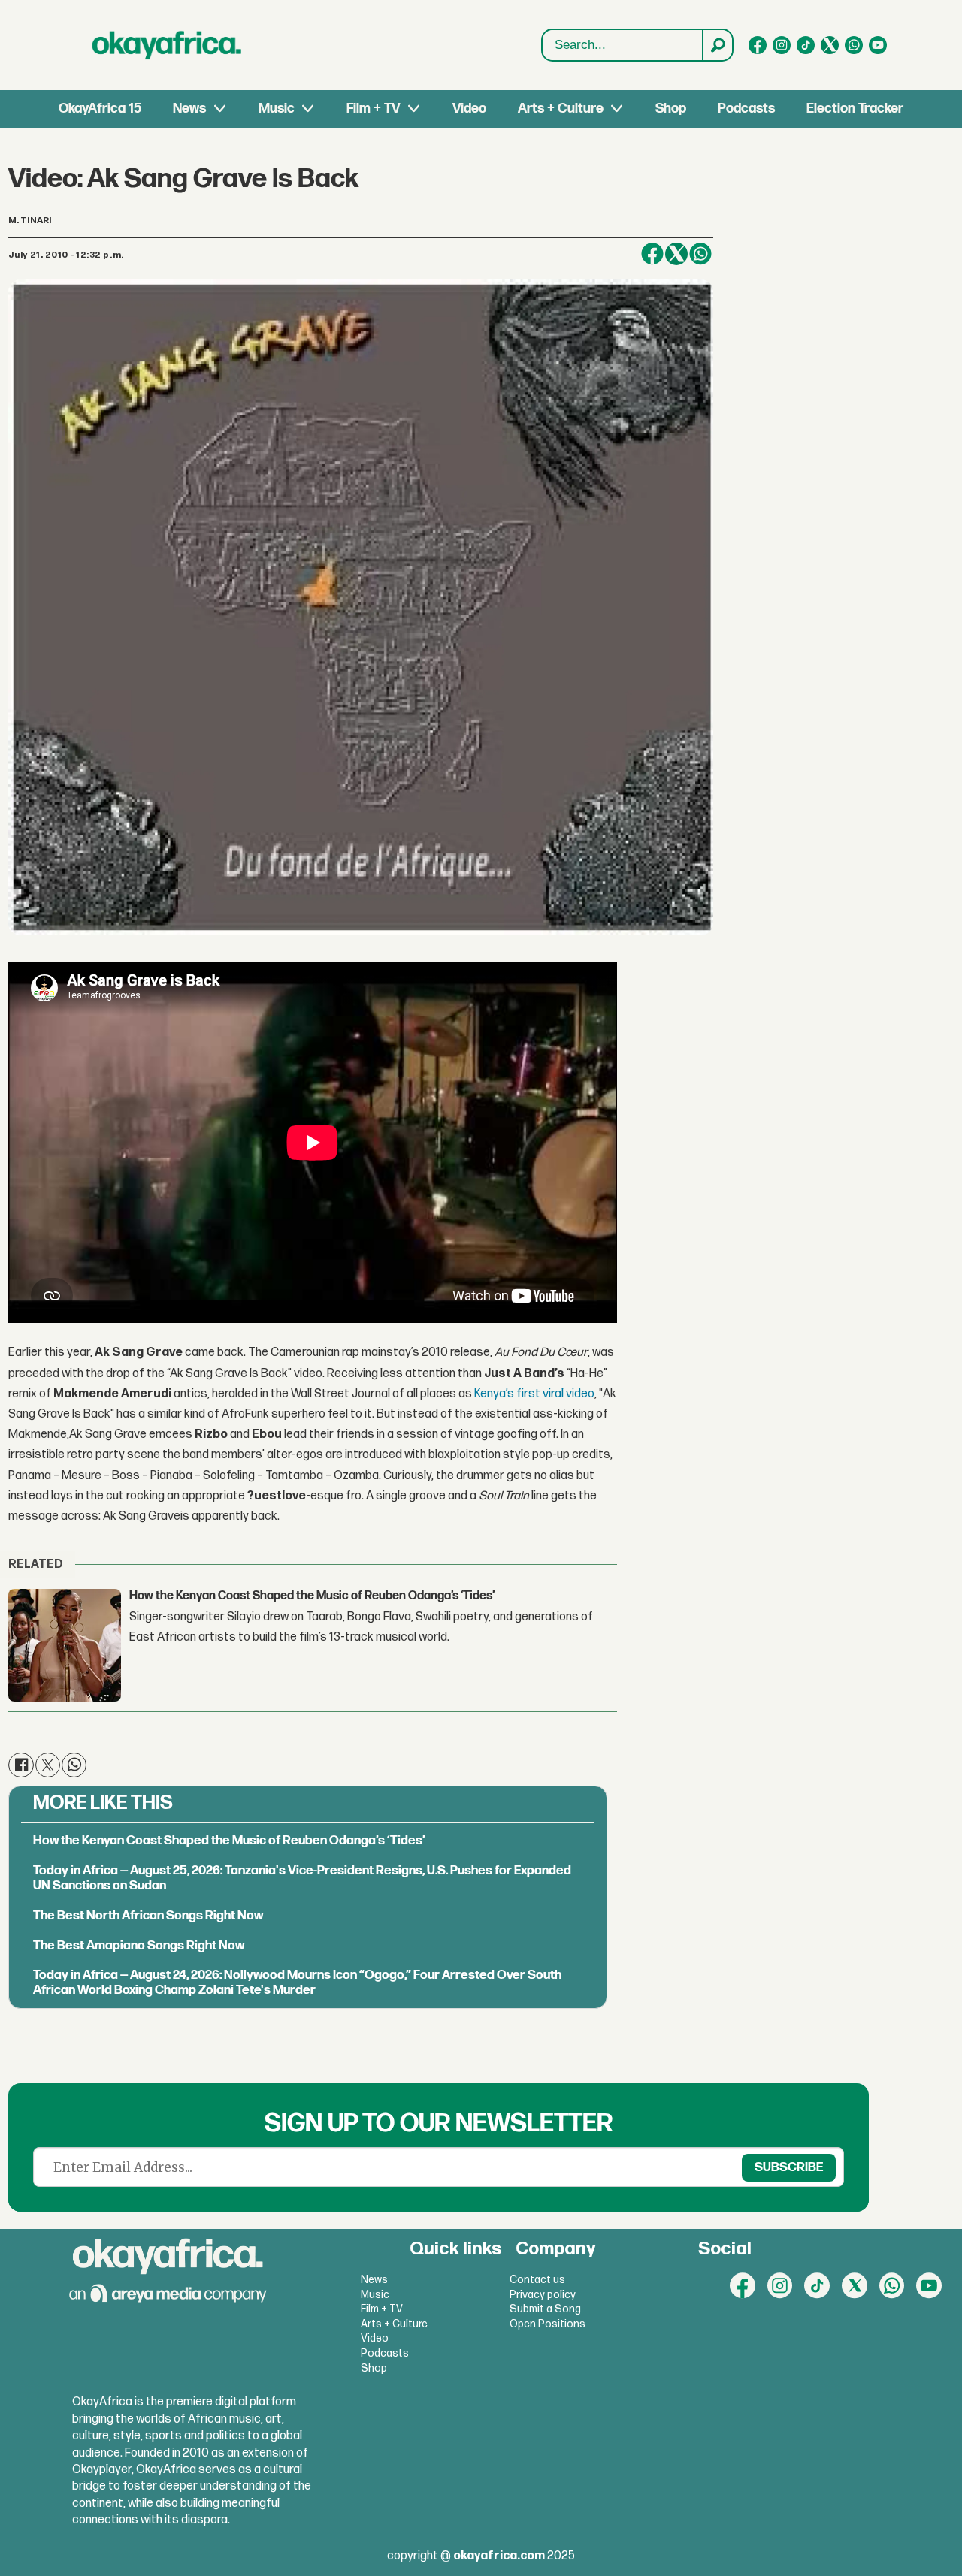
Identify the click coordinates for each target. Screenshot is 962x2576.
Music (277, 109)
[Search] (717, 45)
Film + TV (373, 109)
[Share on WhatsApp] (700, 254)
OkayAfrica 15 (100, 109)
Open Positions (548, 2324)
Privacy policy (543, 2295)
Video (469, 109)
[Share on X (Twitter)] (676, 254)
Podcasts (746, 109)
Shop (671, 109)
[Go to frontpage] (167, 45)
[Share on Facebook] (652, 254)
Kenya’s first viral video (534, 1394)
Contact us (537, 2280)
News (189, 109)
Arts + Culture (561, 109)
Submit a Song (545, 2309)
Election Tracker (855, 109)
